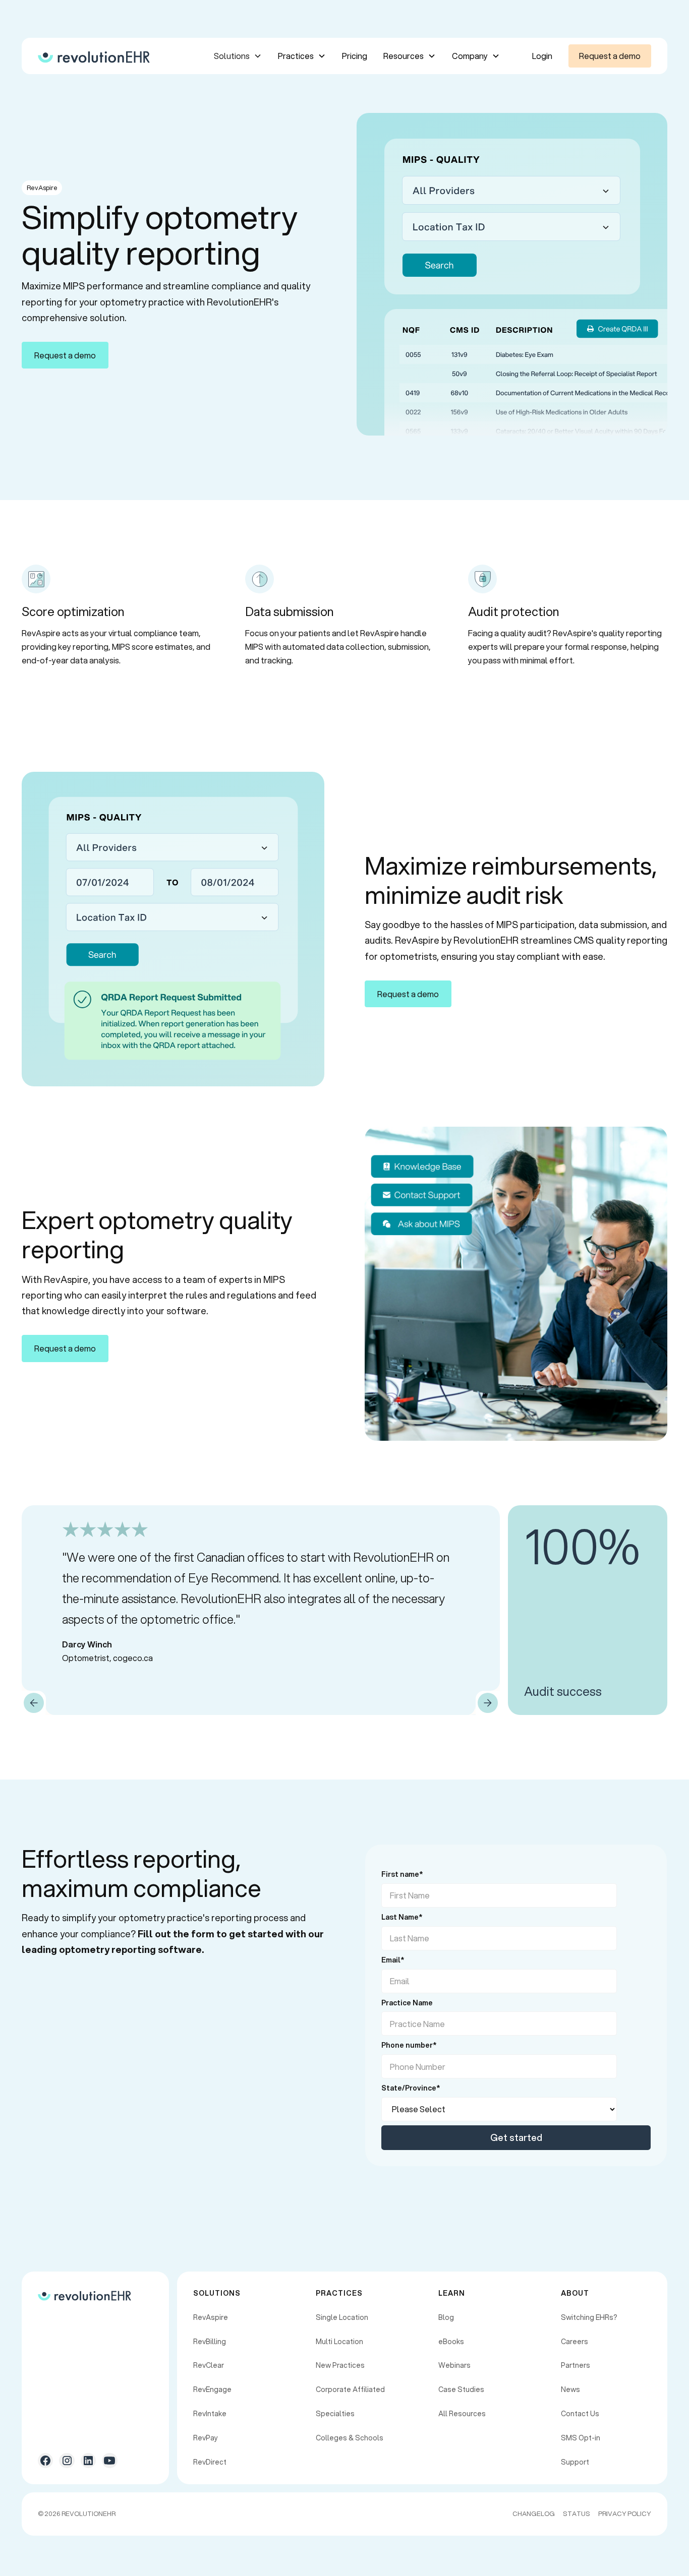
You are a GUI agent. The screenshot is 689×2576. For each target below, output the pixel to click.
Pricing (355, 56)
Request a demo (610, 56)
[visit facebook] (45, 2461)
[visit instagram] (67, 2461)
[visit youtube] (109, 2461)
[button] (238, 56)
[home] (94, 56)
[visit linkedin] (88, 2461)
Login (542, 56)
